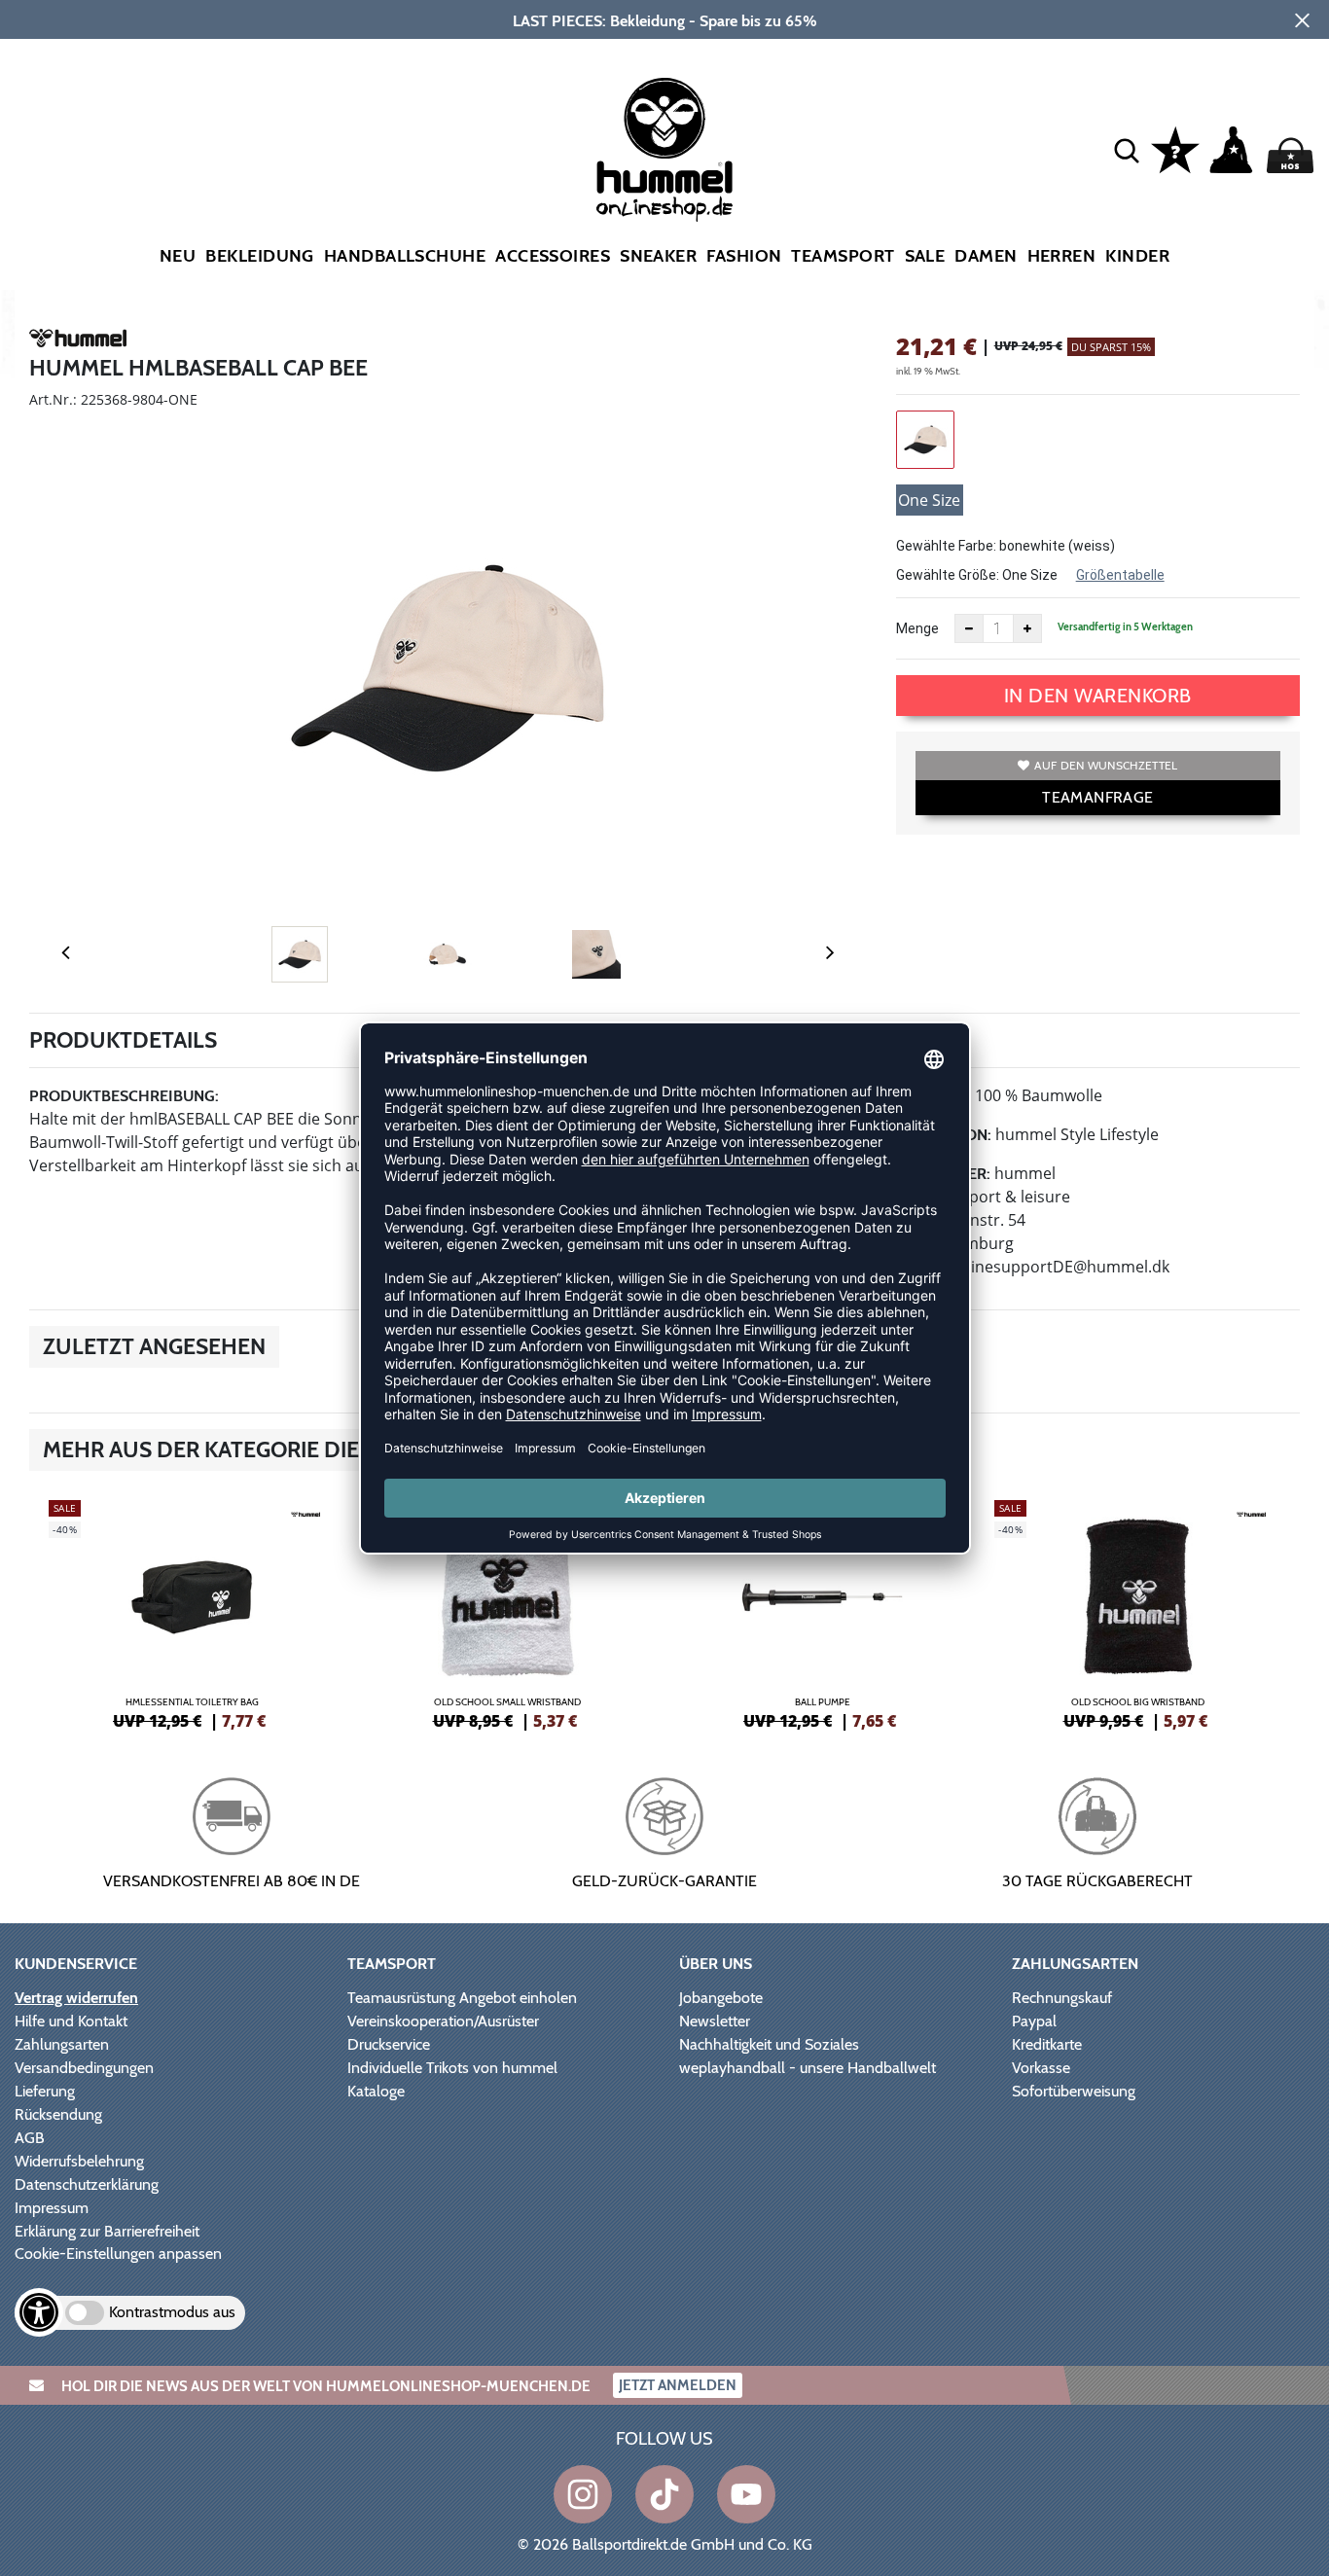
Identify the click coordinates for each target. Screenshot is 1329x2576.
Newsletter (715, 2021)
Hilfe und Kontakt (71, 2021)
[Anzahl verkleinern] (969, 628)
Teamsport (843, 256)
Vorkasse (1041, 2068)
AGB (30, 2138)
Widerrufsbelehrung (79, 2161)
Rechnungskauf (1062, 1998)
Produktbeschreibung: (124, 1096)
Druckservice (389, 2044)
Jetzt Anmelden (678, 2385)
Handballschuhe (405, 256)
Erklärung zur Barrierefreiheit (107, 2231)
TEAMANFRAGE (1097, 797)
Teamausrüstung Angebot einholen (462, 1998)
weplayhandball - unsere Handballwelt (808, 2068)
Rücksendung (58, 2114)
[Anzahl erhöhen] (1027, 628)
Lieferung (45, 2091)
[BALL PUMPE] (822, 1612)
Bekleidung (260, 256)
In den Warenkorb (1098, 696)
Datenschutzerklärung (87, 2184)
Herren (1062, 256)
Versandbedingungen (84, 2068)
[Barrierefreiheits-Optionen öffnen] (39, 2312)
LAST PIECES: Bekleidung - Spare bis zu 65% (665, 21)
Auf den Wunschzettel (1106, 765)
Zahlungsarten (62, 2044)
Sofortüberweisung (1074, 2091)
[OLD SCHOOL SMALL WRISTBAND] (507, 1612)
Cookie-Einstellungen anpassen (118, 2254)
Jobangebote (721, 1998)
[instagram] (583, 2494)
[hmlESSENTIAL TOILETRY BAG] (192, 1612)
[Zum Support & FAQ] (1175, 148)
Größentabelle (1120, 575)
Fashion (744, 256)
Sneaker (658, 256)
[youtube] (746, 2494)
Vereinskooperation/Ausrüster (443, 2021)
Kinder (1137, 256)
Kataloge (376, 2091)
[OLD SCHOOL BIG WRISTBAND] (1137, 1612)
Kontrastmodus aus (172, 2312)
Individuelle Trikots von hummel (452, 2068)
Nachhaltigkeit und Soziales (769, 2044)
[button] (1127, 150)
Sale (925, 256)
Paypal (1034, 2021)
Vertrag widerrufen (76, 1998)
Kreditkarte (1047, 2044)
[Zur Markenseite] (78, 341)
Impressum (52, 2208)
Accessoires (553, 256)
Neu (178, 256)
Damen (986, 256)
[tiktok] (664, 2494)
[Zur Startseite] (664, 150)
